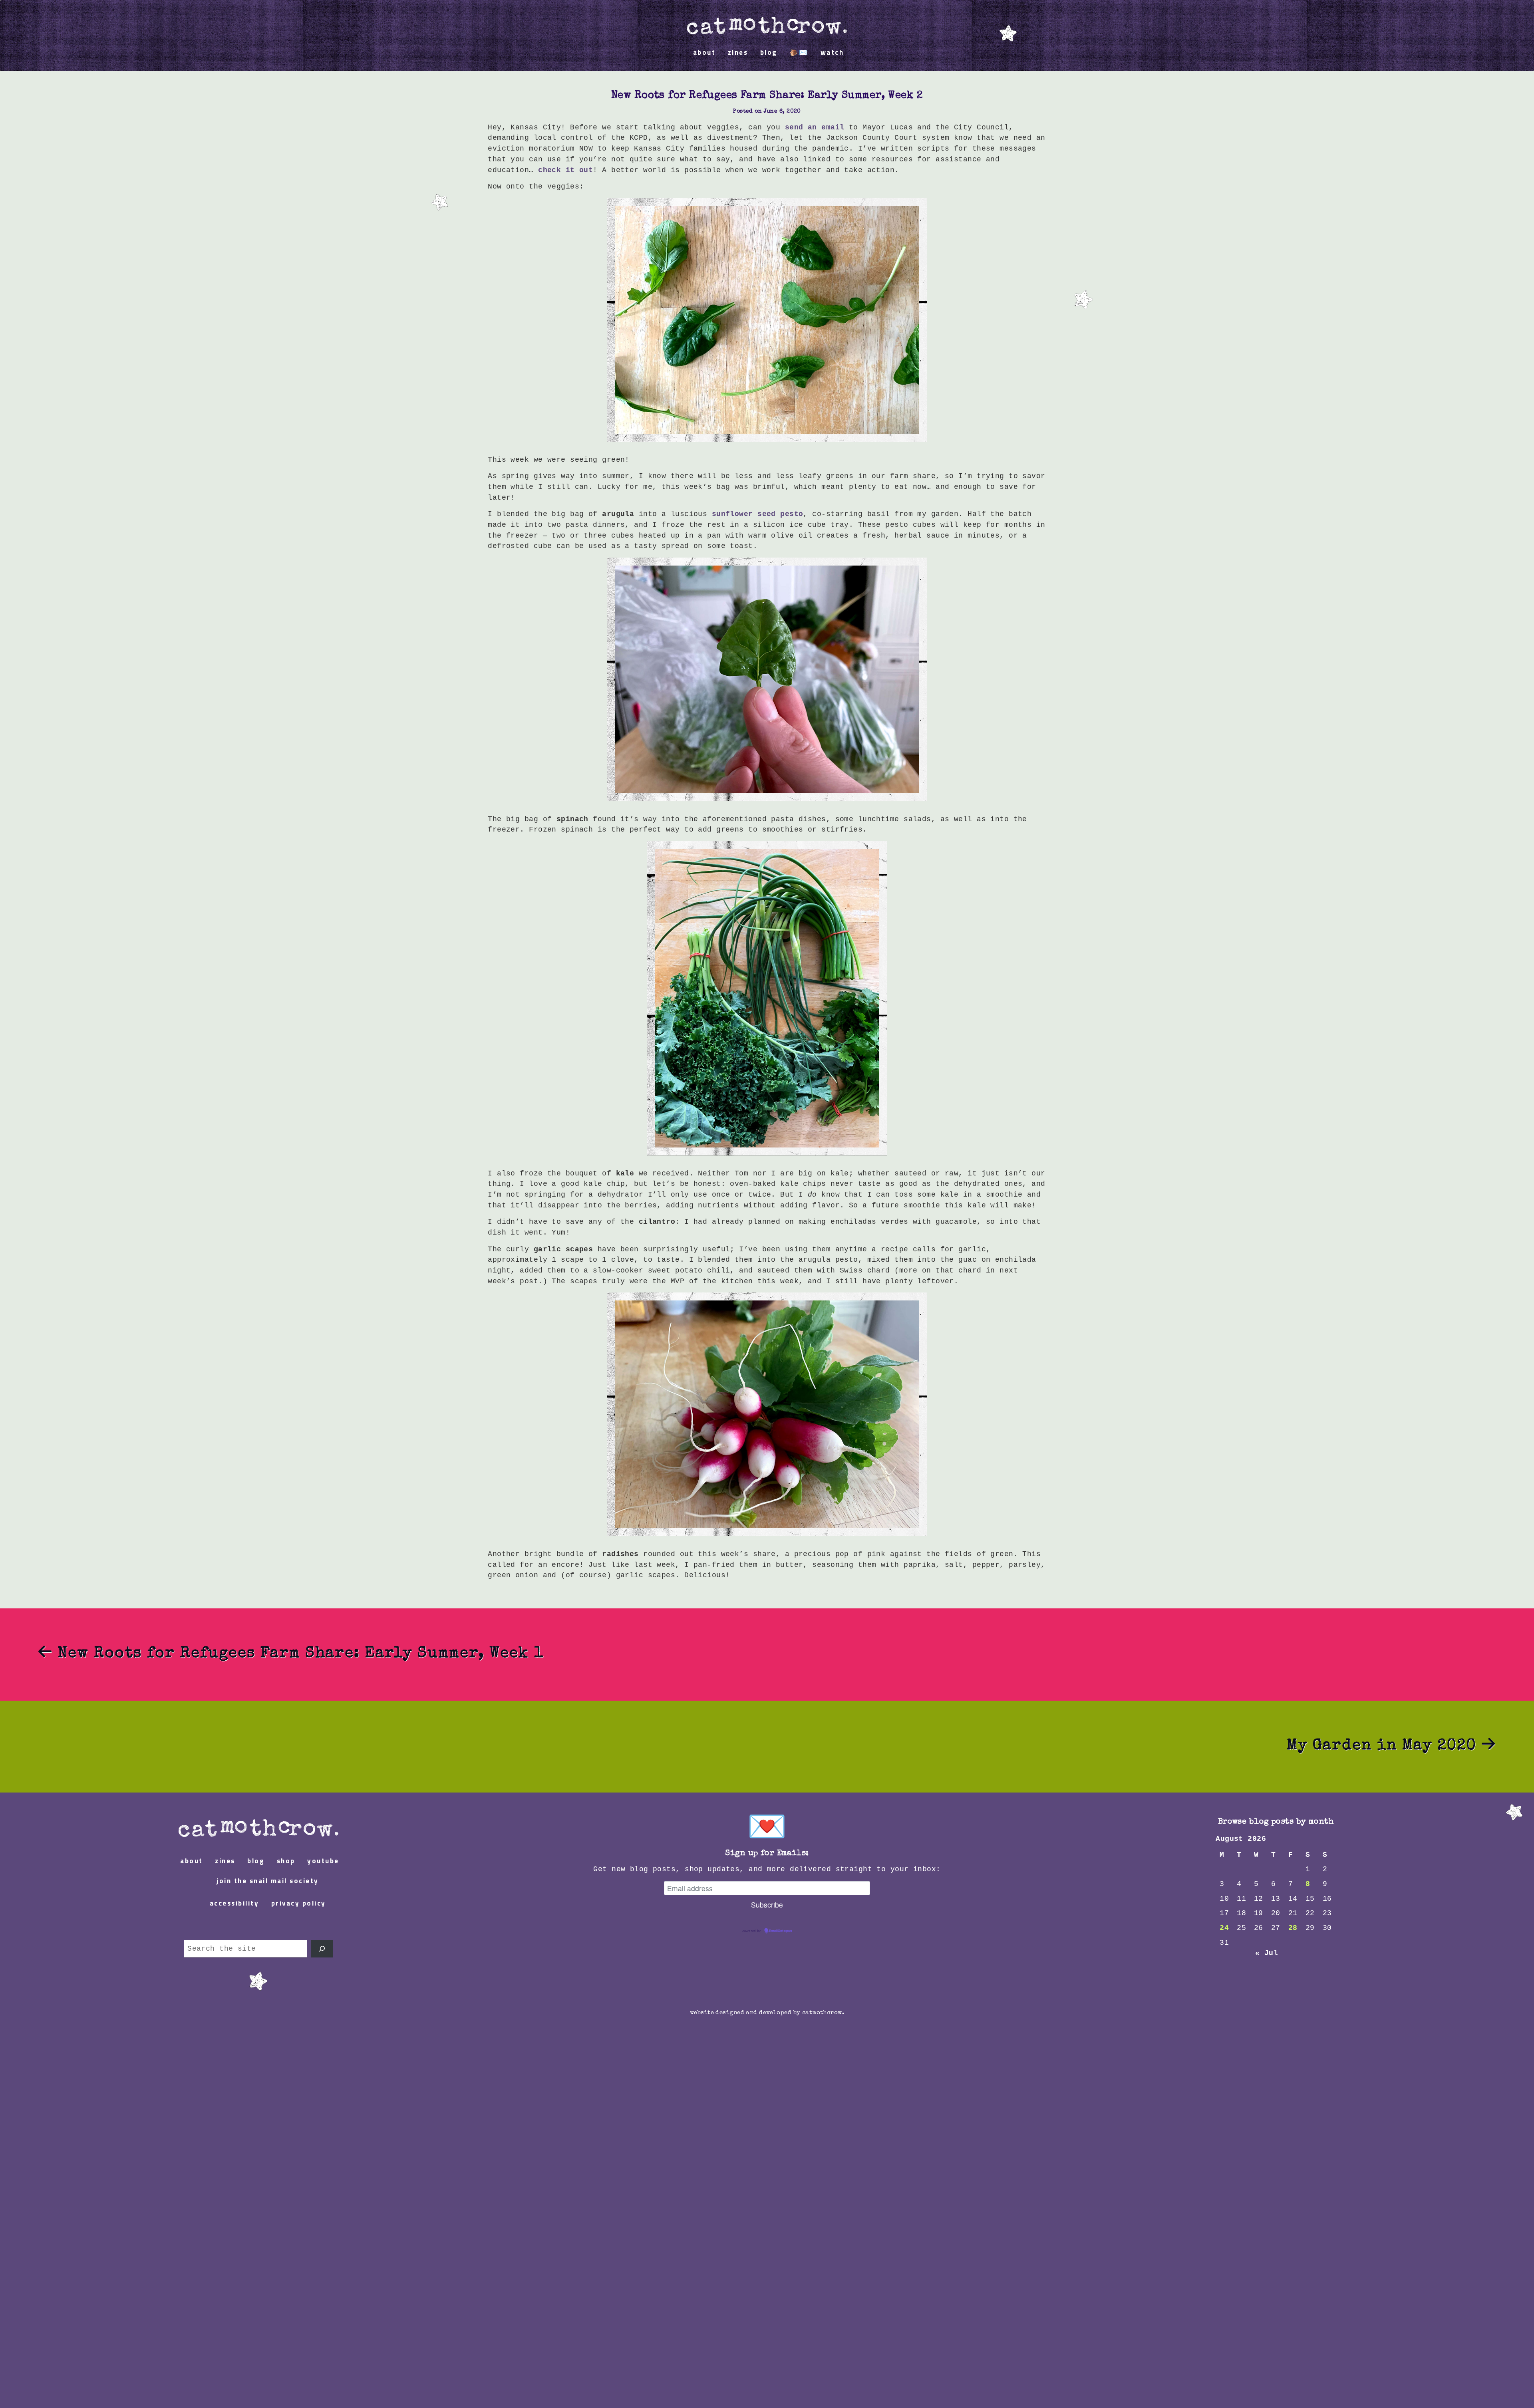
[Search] (322, 1949)
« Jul (1267, 1953)
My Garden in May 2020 (1384, 1746)
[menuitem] (767, 22)
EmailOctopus (781, 1931)
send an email (815, 127)
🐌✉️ (799, 53)
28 (1293, 1928)
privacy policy (299, 1904)
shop (286, 1861)
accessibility (234, 1904)
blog (769, 53)
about (704, 53)
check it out (565, 170)
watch (832, 53)
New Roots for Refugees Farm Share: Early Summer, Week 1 (298, 1654)
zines (738, 53)
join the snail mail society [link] (268, 1881)
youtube (323, 1861)
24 (1224, 1928)
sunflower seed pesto (758, 514)
